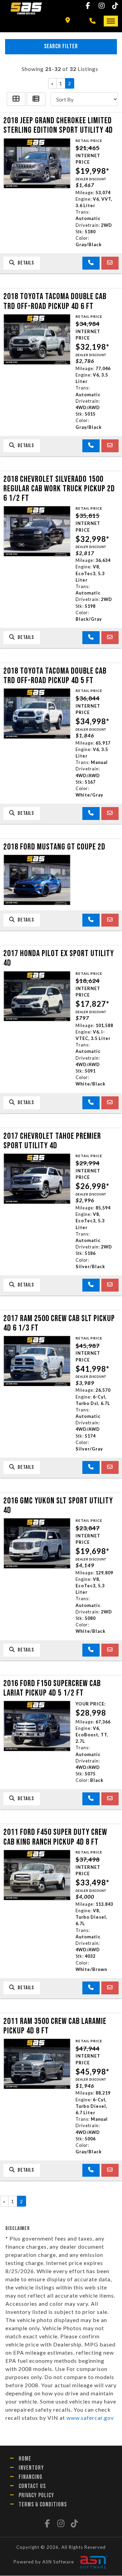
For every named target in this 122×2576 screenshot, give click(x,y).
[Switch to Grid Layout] (16, 99)
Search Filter (61, 46)
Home (25, 2459)
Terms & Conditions (43, 2505)
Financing (30, 2477)
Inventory (31, 2468)
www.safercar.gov (90, 2418)
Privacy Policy (36, 2495)
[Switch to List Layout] (36, 99)
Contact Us (32, 2486)
